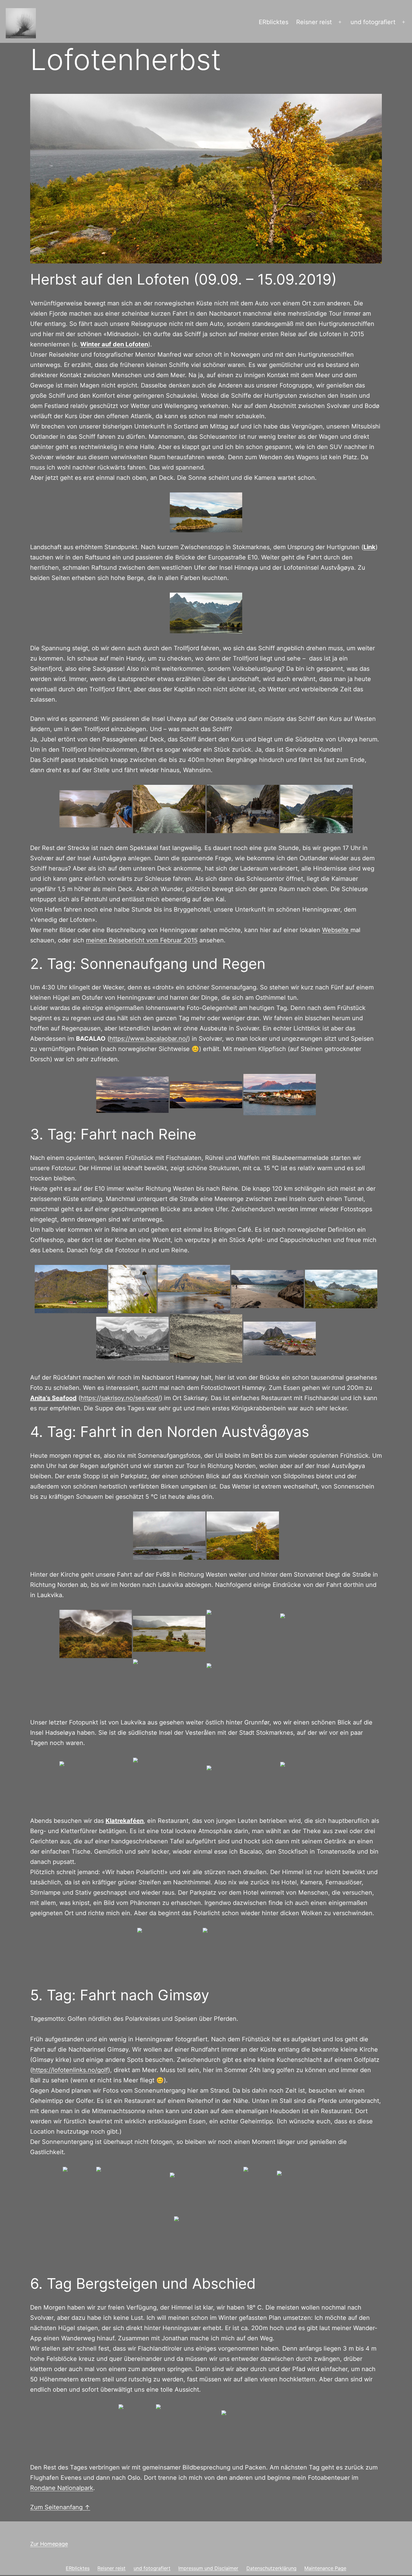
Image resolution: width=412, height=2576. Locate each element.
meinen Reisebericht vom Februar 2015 (142, 940)
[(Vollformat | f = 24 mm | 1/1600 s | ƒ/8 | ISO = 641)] (243, 1782)
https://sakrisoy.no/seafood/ (120, 1398)
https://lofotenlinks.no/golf (70, 2070)
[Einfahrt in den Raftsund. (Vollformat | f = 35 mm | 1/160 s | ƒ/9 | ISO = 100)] (206, 512)
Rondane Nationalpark (62, 2488)
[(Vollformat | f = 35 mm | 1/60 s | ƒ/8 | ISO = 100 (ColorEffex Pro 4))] (169, 1782)
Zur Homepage (49, 2544)
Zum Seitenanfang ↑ (60, 2507)
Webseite (336, 930)
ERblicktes (274, 22)
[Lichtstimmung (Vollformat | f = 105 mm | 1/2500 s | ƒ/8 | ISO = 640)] (243, 1683)
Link (369, 547)
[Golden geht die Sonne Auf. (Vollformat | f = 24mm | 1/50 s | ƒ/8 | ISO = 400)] (206, 1095)
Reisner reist (314, 22)
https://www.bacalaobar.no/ (149, 1039)
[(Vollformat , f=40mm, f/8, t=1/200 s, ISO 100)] (313, 2191)
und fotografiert (373, 22)
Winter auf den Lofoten (114, 344)
